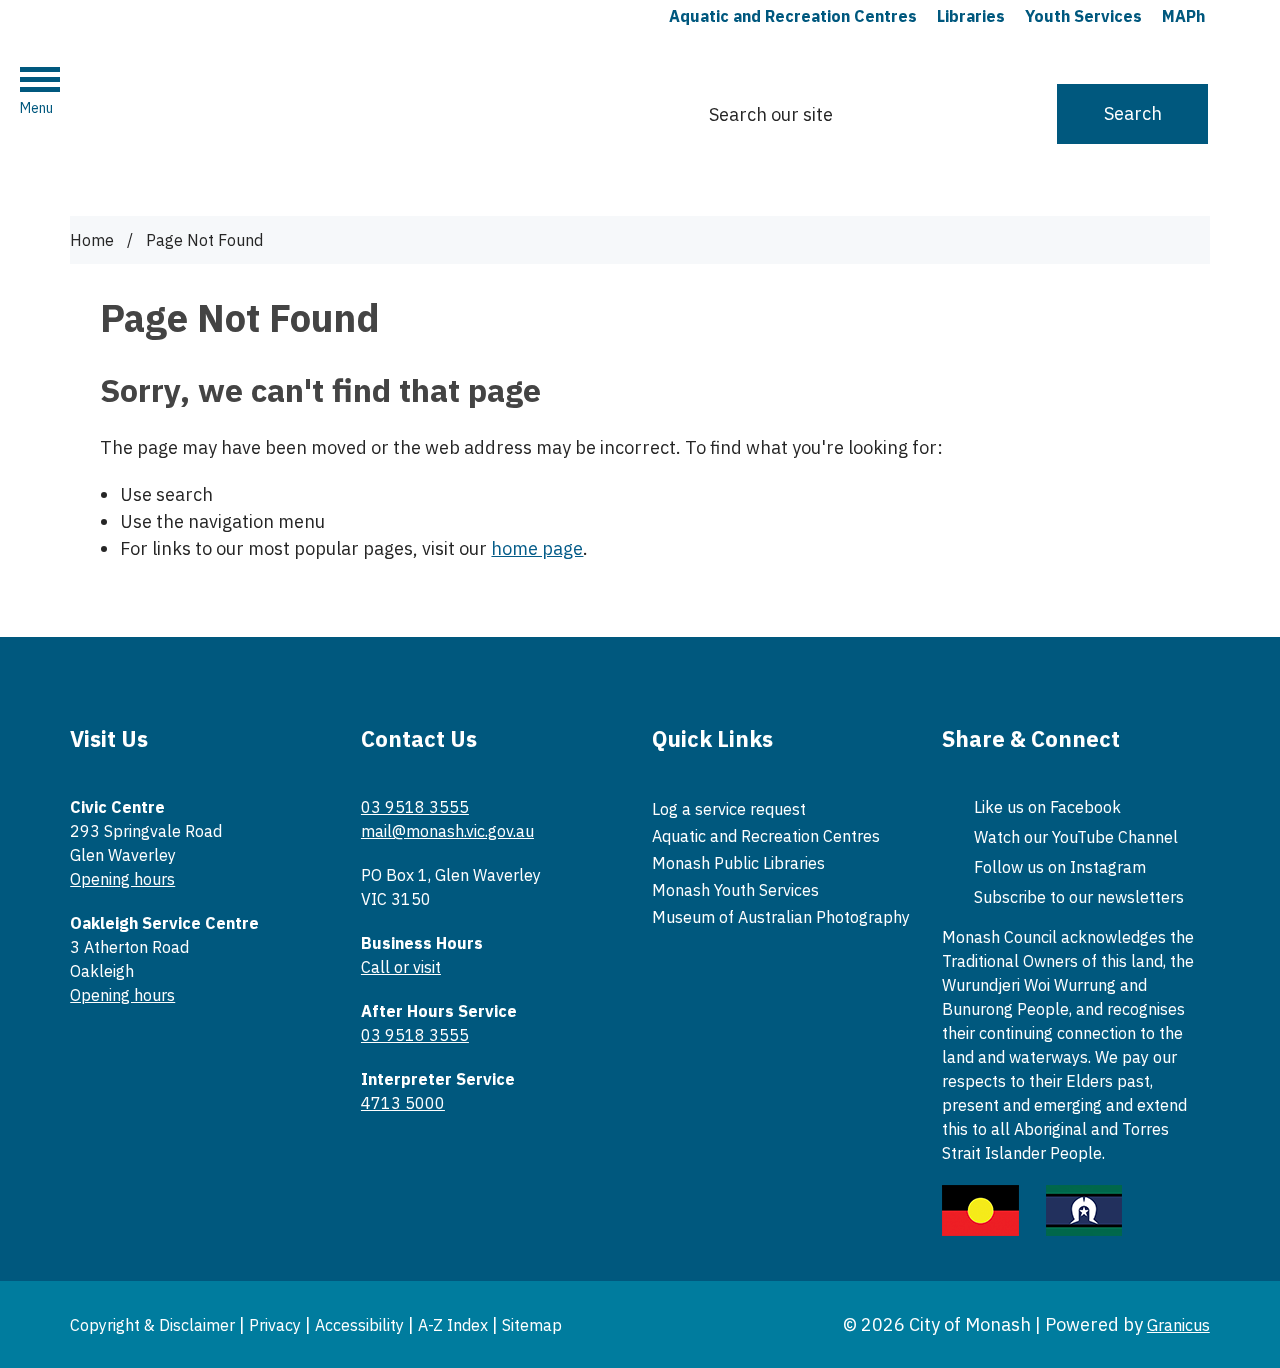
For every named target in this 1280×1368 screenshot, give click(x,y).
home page (537, 548)
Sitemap (532, 1325)
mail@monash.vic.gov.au (447, 831)
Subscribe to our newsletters (1079, 897)
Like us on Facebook (1047, 807)
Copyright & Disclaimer (152, 1325)
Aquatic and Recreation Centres (766, 836)
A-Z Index (453, 1325)
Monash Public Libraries (738, 863)
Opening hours (122, 879)
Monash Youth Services (735, 890)
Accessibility (359, 1325)
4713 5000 (403, 1103)
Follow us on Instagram (1060, 867)
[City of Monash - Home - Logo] (223, 104)
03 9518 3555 (415, 807)
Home (92, 240)
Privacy (275, 1325)
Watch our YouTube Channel (1076, 837)
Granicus (1178, 1325)
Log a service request (729, 809)
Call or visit (401, 967)
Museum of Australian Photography (781, 917)
